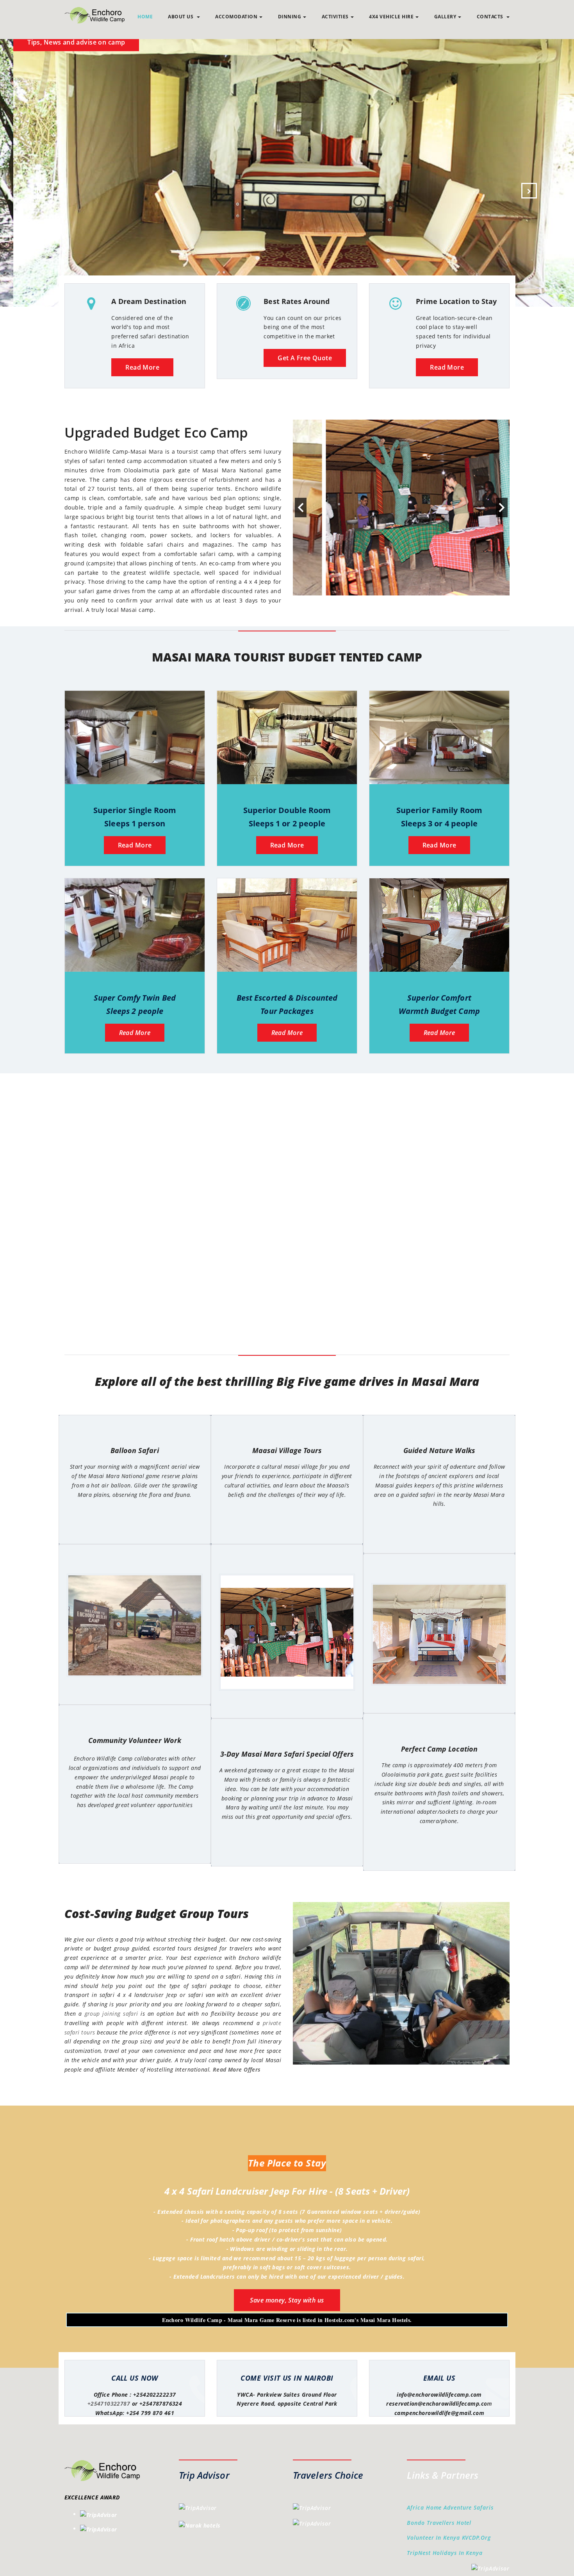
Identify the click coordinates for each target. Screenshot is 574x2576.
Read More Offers (237, 2069)
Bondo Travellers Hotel (439, 2523)
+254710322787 (109, 2403)
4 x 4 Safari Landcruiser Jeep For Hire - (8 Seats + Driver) (287, 2191)
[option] (401, 508)
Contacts (491, 17)
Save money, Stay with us (287, 2300)
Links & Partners (443, 2475)
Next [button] (502, 508)
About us (181, 17)
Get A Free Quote (305, 358)
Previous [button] (301, 508)
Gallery (445, 17)
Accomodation (236, 17)
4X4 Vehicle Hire (391, 17)
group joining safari (111, 2014)
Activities (335, 17)
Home (145, 17)
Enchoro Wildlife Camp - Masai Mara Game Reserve (229, 2320)
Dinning (290, 17)
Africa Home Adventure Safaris (450, 2507)
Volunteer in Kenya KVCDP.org (449, 2538)
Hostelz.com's (341, 2320)
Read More (142, 367)
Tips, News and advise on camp (369, 42)
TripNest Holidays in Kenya (445, 2553)
